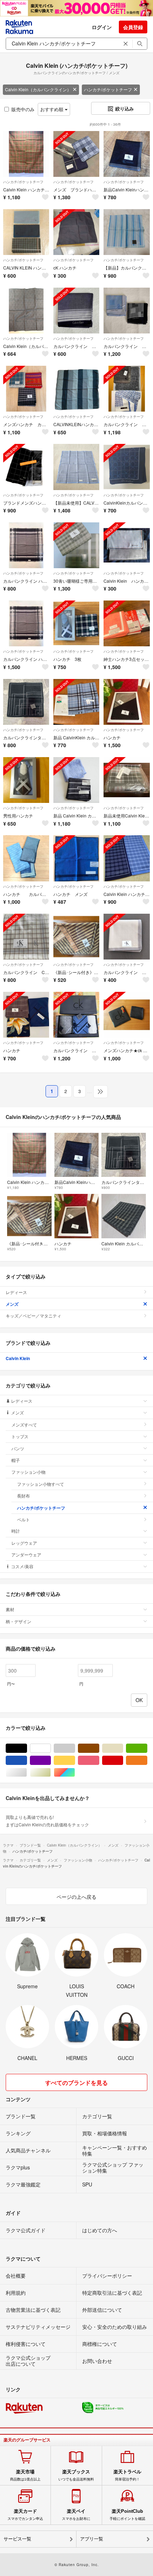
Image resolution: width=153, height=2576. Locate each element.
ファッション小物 (28, 1472)
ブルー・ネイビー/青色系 (27, 1760)
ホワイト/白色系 (51, 1748)
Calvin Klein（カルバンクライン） (38, 89)
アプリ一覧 (92, 2539)
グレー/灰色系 (75, 1748)
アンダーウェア (26, 1555)
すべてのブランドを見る (76, 2083)
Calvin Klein (18, 1358)
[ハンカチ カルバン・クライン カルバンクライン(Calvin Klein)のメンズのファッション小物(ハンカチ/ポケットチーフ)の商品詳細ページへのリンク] (26, 858)
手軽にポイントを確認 (127, 2515)
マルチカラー (75, 1773)
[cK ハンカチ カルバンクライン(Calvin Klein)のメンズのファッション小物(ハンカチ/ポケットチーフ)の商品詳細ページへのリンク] (76, 232)
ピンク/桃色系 (99, 1760)
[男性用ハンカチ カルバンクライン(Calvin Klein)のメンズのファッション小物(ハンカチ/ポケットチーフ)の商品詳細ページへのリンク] (26, 780)
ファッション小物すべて (41, 1484)
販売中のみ (23, 109)
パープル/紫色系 (51, 1760)
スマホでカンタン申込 (25, 2515)
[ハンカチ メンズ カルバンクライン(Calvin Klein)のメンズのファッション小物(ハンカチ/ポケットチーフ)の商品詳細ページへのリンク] (76, 858)
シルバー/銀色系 (27, 1773)
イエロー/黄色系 (75, 1760)
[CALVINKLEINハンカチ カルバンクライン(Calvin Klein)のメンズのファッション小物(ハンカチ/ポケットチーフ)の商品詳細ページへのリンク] (76, 389)
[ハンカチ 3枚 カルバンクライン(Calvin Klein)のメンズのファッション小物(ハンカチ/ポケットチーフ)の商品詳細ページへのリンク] (76, 623)
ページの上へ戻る (76, 1897)
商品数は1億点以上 (25, 2475)
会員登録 (133, 27)
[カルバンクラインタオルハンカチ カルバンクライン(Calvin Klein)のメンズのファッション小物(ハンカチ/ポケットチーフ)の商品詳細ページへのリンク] (26, 702)
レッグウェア (24, 1543)
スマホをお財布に (76, 2515)
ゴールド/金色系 (51, 1773)
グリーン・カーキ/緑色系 (147, 1748)
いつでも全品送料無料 (76, 2475)
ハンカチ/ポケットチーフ (108, 89)
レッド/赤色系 (123, 1760)
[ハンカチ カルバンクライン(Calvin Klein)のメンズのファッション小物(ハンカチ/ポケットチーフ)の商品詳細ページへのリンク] (126, 702)
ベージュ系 (123, 1748)
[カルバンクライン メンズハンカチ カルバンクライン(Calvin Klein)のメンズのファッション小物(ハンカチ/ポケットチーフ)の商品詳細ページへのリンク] (126, 937)
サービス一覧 (17, 2539)
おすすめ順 (52, 109)
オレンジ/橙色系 (147, 1760)
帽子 (16, 1460)
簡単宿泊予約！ (127, 2475)
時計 (16, 1531)
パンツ (18, 1448)
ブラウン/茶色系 (99, 1748)
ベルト (23, 1519)
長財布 (23, 1496)
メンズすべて (24, 1425)
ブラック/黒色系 (27, 1748)
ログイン (102, 27)
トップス (20, 1436)
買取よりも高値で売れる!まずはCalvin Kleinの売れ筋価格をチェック (47, 1820)
